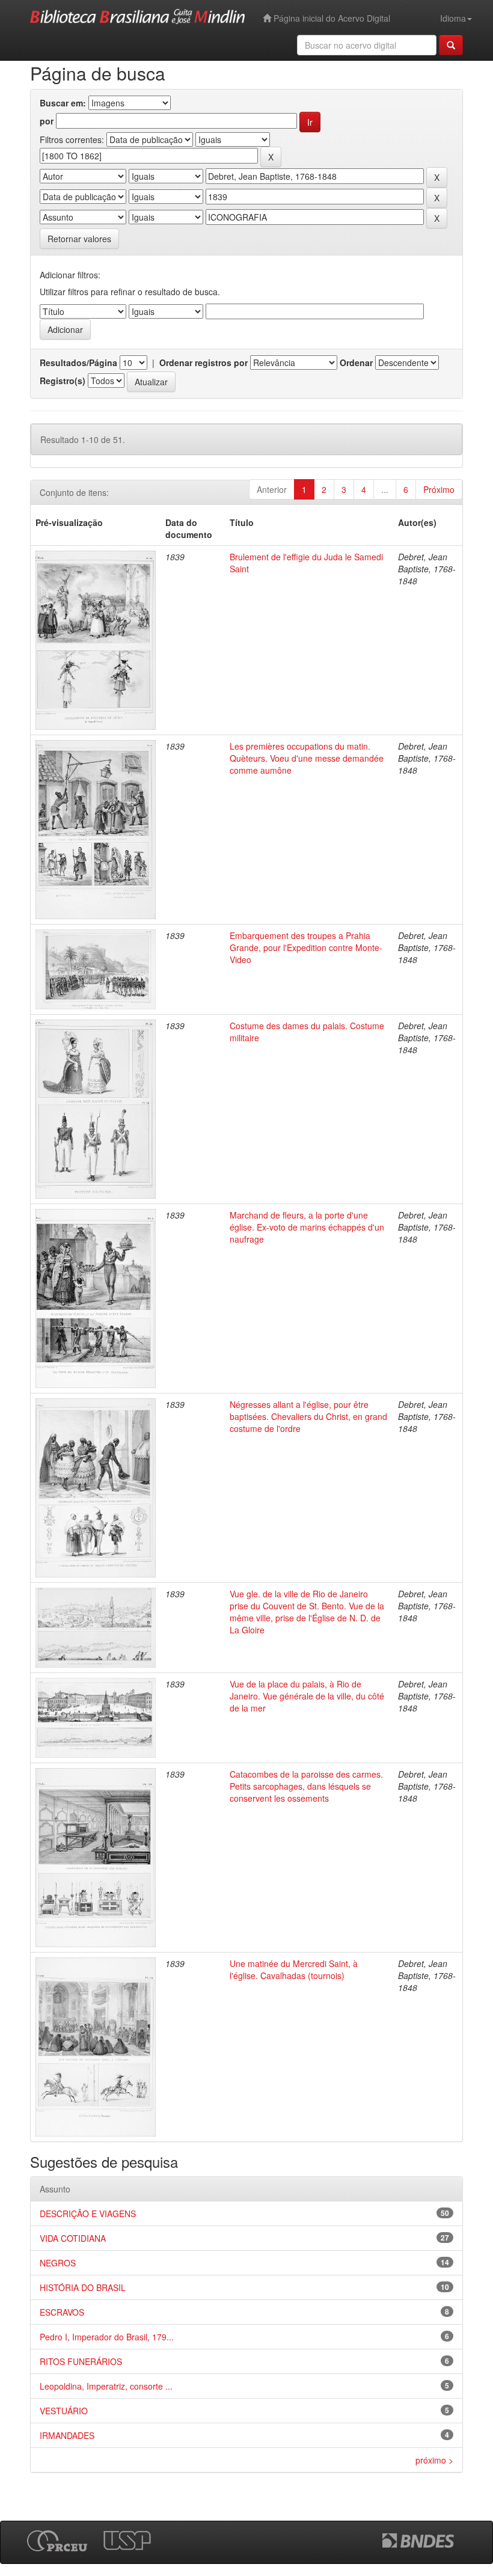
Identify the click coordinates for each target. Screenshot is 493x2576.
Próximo (439, 489)
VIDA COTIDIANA (73, 2238)
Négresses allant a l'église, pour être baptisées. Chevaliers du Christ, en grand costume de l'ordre (308, 1416)
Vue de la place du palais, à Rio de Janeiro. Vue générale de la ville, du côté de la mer (307, 1696)
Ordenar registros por (204, 363)
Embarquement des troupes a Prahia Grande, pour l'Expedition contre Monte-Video (306, 947)
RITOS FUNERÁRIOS (81, 2361)
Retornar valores (79, 239)
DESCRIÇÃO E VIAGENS (88, 2213)
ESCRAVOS (62, 2312)
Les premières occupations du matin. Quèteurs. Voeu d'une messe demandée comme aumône (307, 758)
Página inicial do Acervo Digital (331, 18)
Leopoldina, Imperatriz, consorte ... (106, 2386)
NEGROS (58, 2263)
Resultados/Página (78, 363)
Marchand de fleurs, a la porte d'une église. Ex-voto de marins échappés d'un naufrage (307, 1227)
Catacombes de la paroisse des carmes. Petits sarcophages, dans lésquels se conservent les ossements (306, 1786)
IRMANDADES (67, 2435)
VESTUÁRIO (64, 2411)
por (47, 121)
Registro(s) (63, 381)
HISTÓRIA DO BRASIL (83, 2287)
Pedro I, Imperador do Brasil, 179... (107, 2337)
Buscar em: (63, 103)
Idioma (453, 18)
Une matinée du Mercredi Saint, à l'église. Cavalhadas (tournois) (294, 1969)
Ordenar (356, 363)
